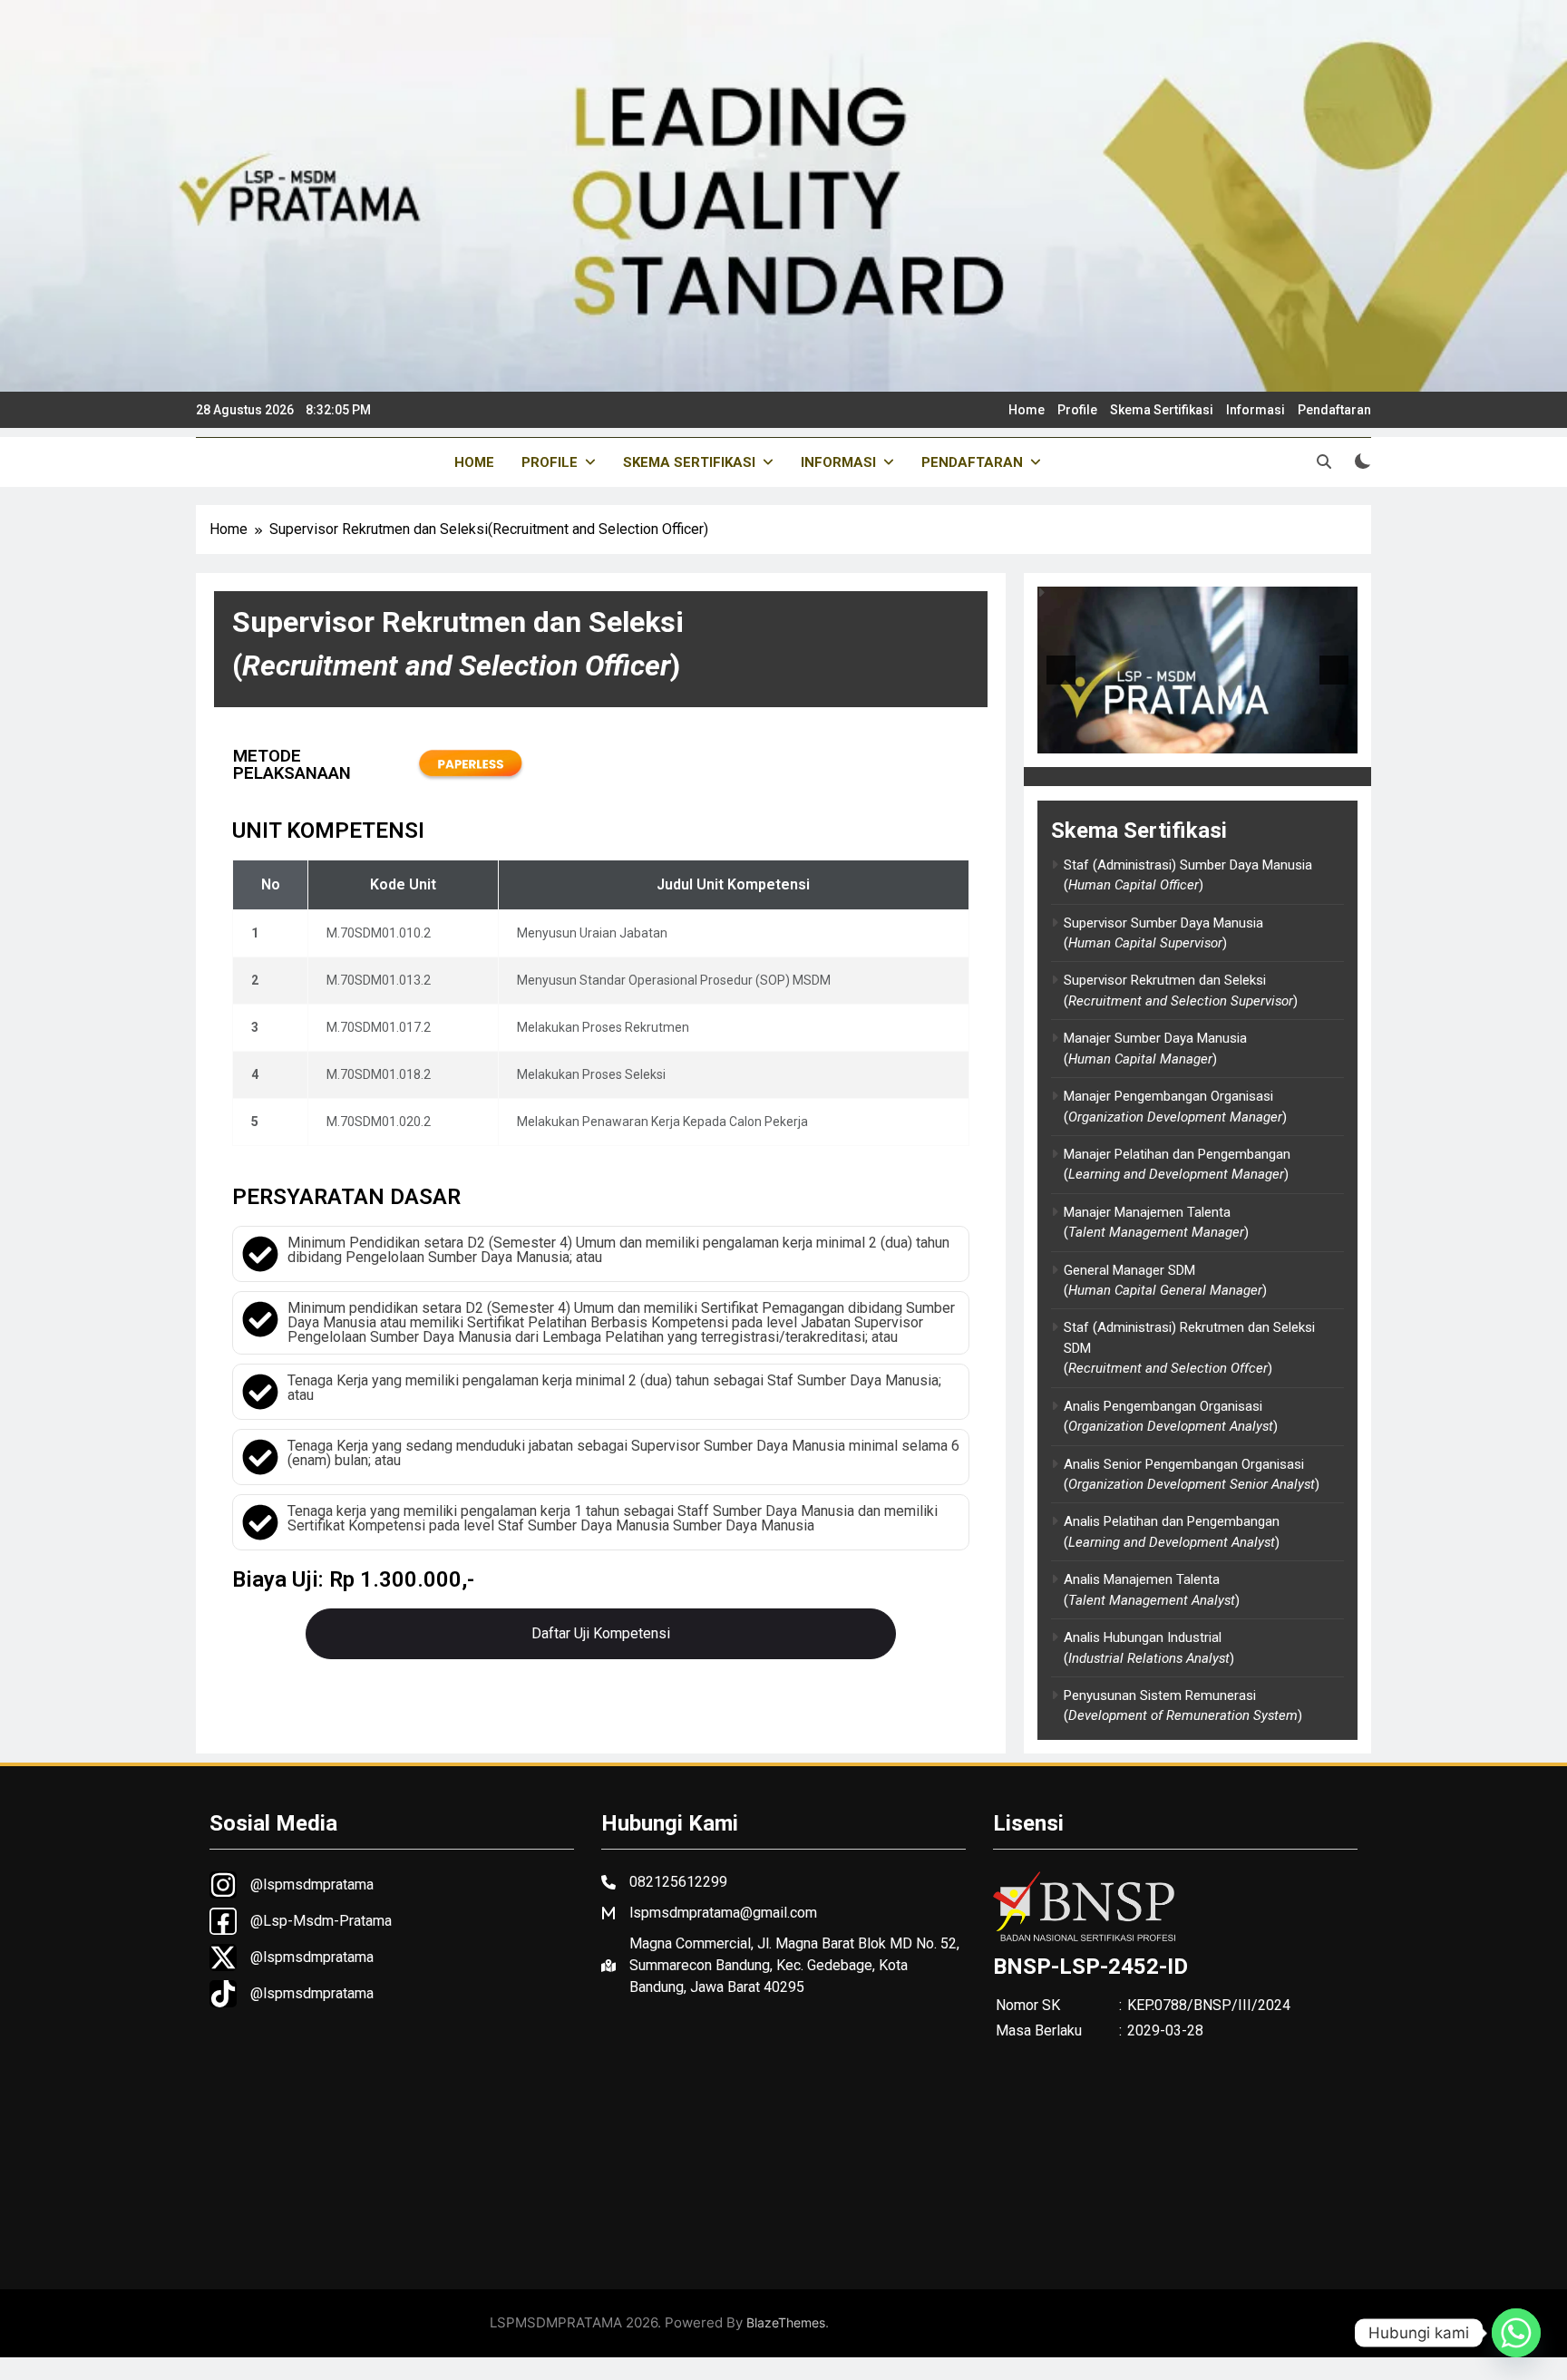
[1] (1188, 738)
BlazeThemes (786, 2322)
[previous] (1061, 670)
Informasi (1256, 410)
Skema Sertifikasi (1162, 410)
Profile (1077, 410)
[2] (1207, 738)
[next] (1334, 670)
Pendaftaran (1334, 410)
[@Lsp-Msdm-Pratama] (301, 1921)
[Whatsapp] (1516, 2333)
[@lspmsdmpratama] (292, 1885)
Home (1027, 410)
